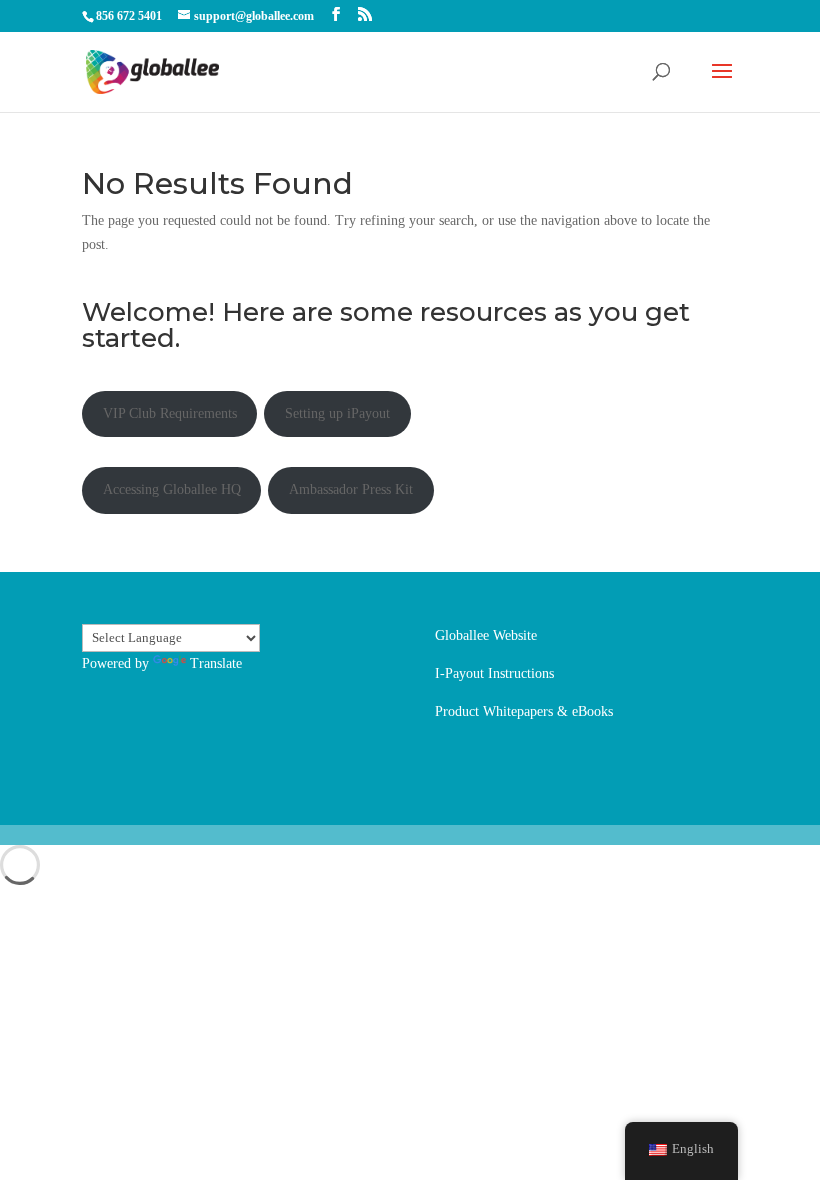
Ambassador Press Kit (351, 489)
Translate (216, 663)
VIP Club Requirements (170, 413)
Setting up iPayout (337, 413)
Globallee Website (486, 635)
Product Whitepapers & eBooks (524, 711)
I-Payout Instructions (494, 673)
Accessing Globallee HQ (172, 489)
